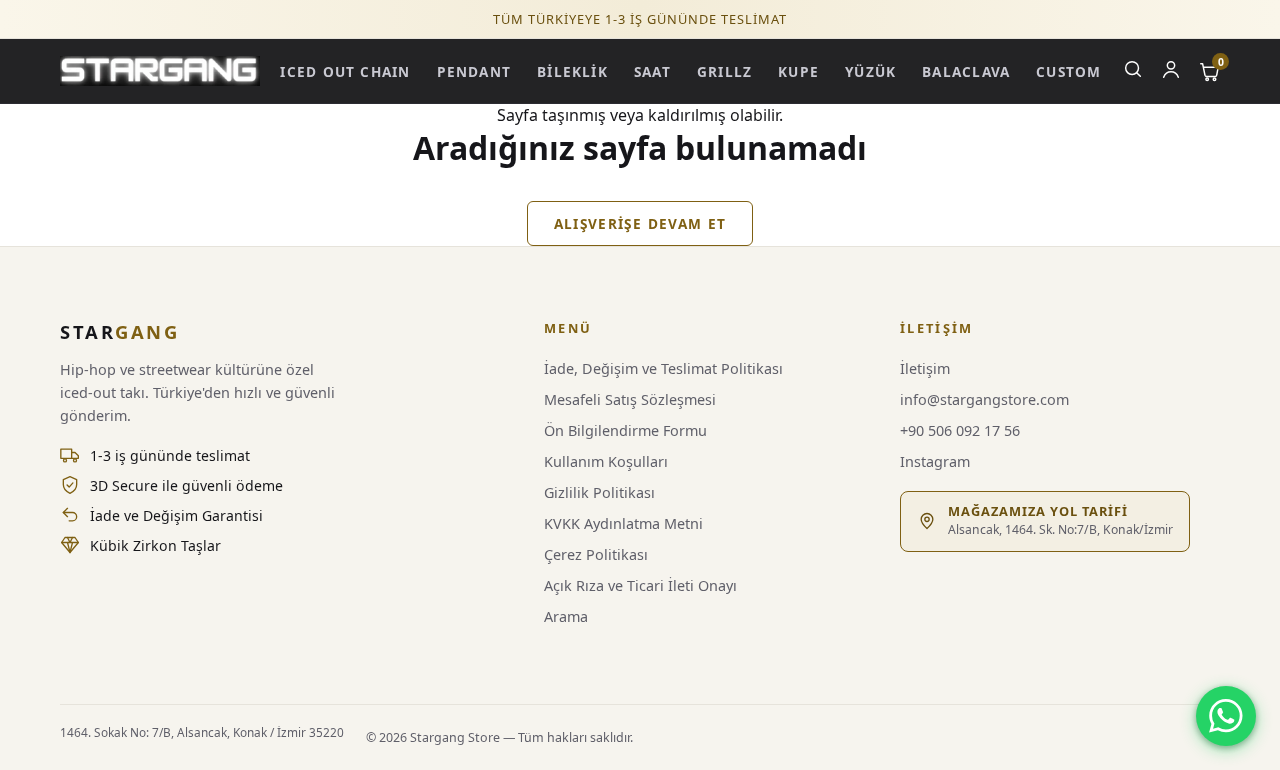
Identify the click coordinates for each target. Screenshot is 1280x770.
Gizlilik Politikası (599, 492)
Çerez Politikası (596, 554)
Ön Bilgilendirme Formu (625, 430)
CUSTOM (1068, 71)
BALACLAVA (966, 71)
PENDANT (474, 71)
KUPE (798, 71)
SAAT (652, 71)
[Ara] (1133, 71)
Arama (566, 616)
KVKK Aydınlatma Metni (623, 523)
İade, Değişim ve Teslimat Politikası (663, 368)
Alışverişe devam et (640, 223)
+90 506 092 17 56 (960, 430)
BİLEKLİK (572, 71)
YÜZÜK (870, 71)
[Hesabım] (1171, 71)
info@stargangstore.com (984, 399)
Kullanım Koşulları (606, 461)
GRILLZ (724, 71)
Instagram (935, 461)
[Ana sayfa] (160, 70)
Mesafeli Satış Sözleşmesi (630, 399)
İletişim (925, 368)
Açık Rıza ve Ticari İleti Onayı (640, 585)
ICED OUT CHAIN (345, 71)
